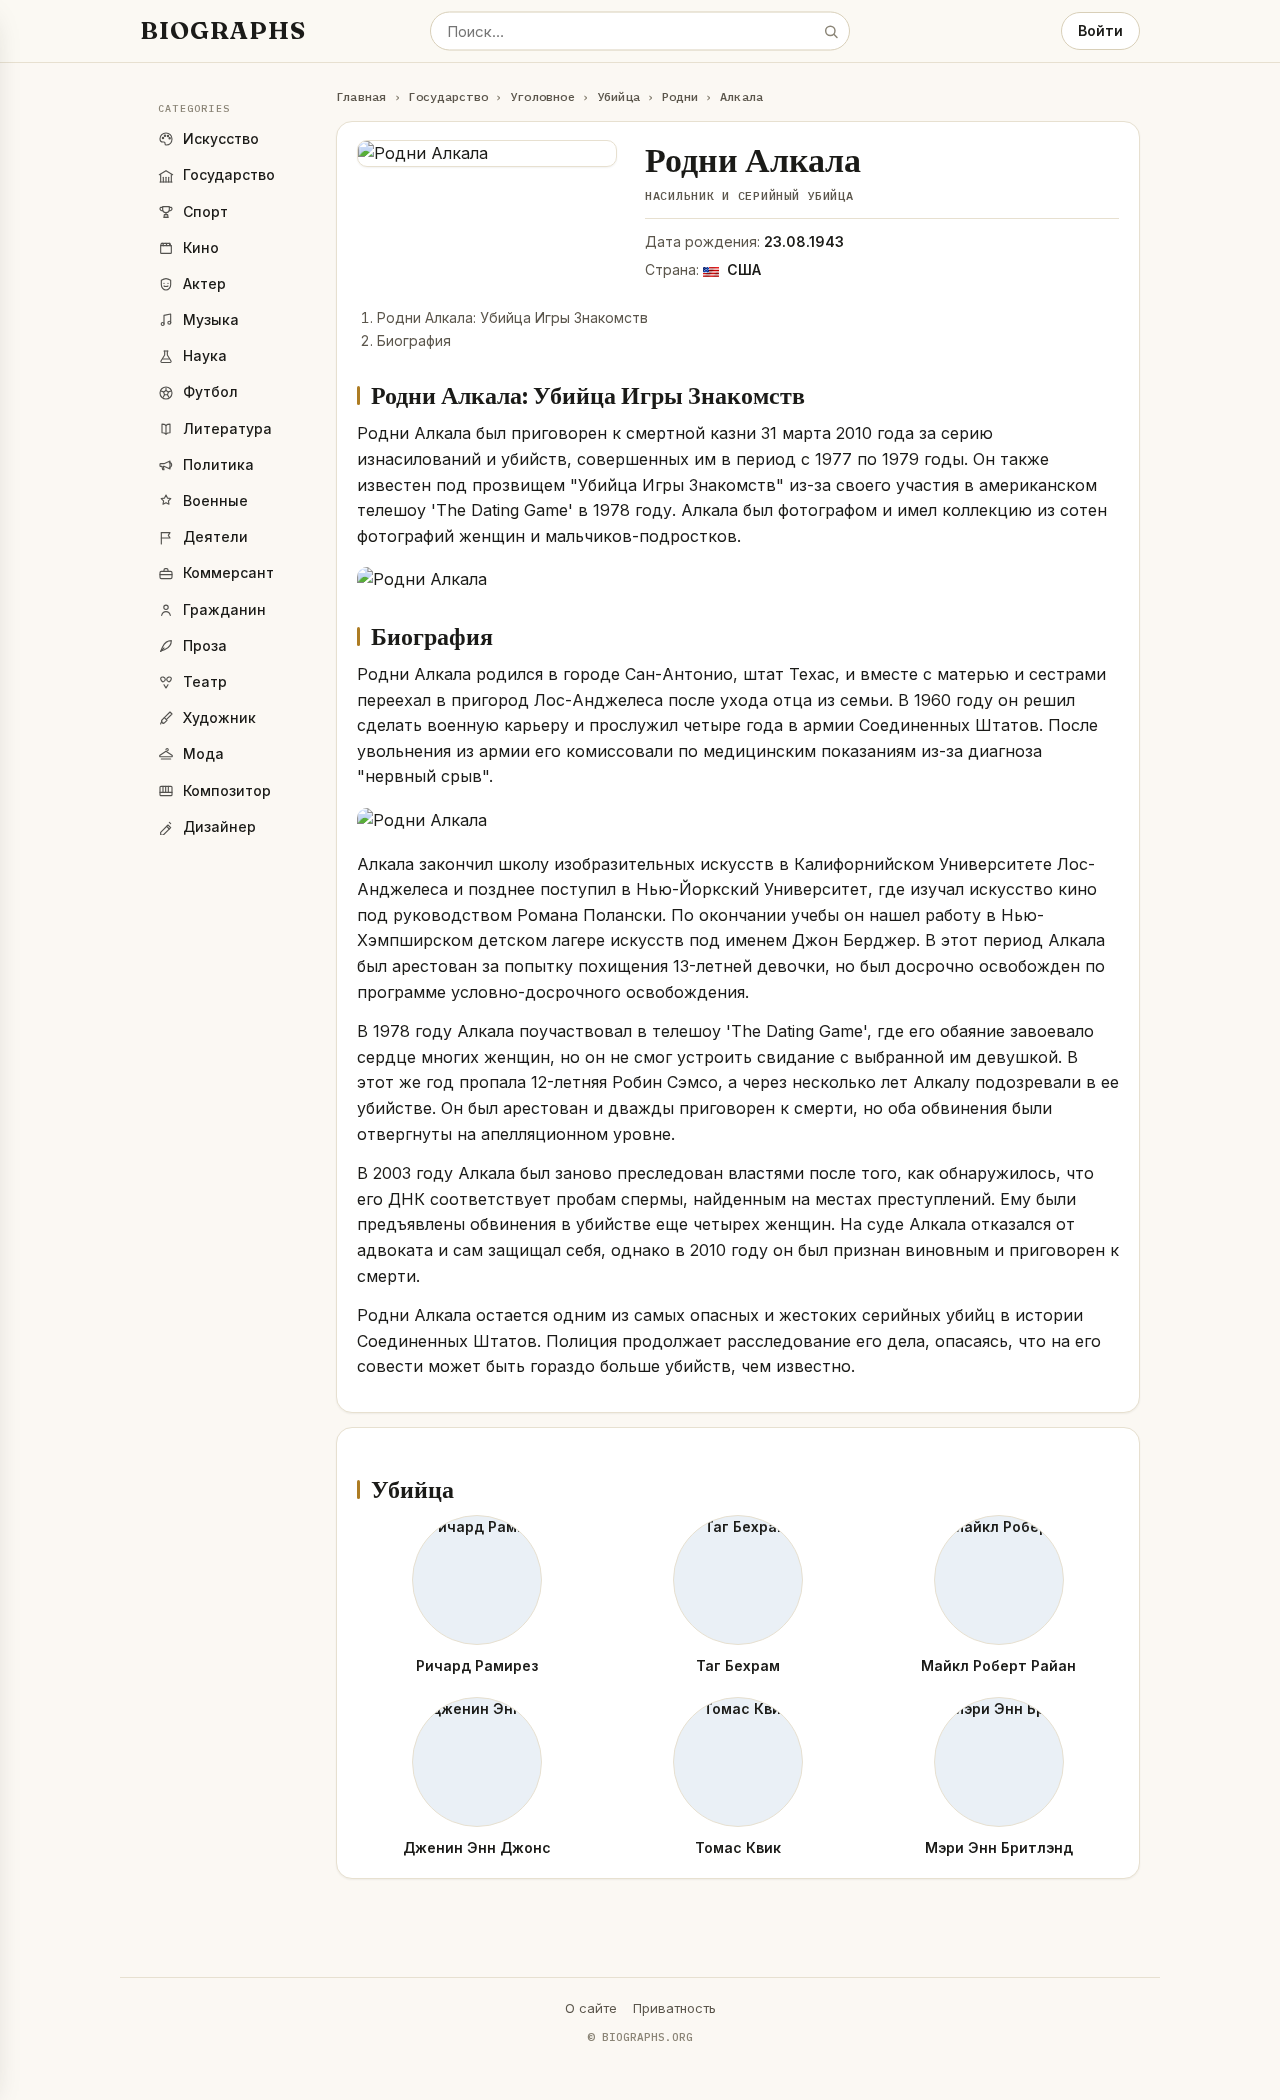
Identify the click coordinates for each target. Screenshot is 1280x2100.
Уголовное (542, 96)
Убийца (618, 96)
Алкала (741, 96)
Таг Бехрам (738, 1665)
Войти (1100, 30)
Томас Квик (738, 1847)
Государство (448, 96)
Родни (680, 96)
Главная (361, 96)
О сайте (591, 2008)
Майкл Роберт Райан (998, 1665)
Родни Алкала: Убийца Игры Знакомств (512, 317)
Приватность (674, 2008)
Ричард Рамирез (477, 1665)
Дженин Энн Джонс (477, 1847)
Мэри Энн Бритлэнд (999, 1847)
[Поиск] (831, 31)
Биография (414, 340)
